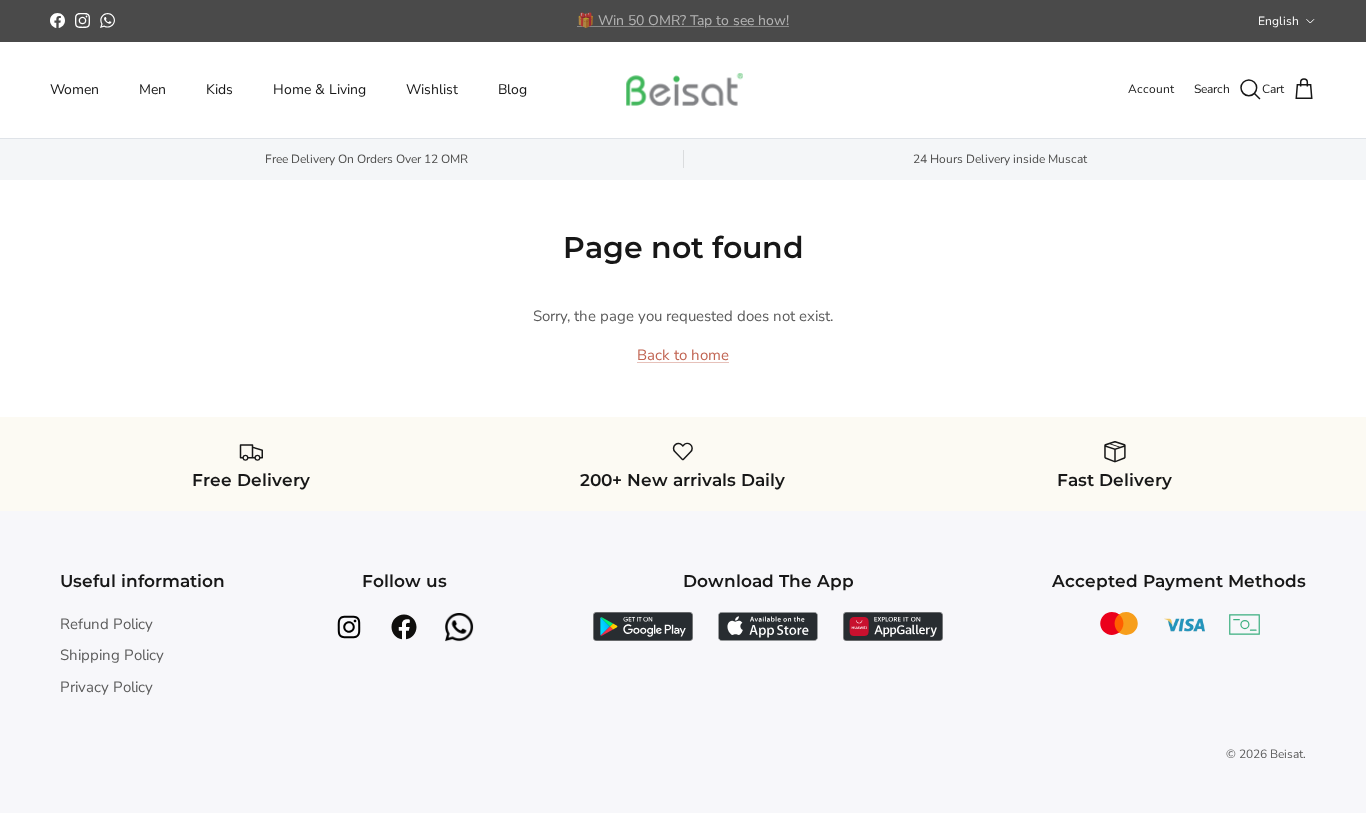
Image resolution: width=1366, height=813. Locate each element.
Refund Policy (106, 624)
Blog (512, 89)
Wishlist (432, 89)
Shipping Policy (112, 655)
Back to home (683, 355)
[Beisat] (683, 90)
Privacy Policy (106, 687)
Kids (219, 89)
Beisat (1286, 754)
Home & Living (319, 89)
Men (152, 89)
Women (74, 89)
